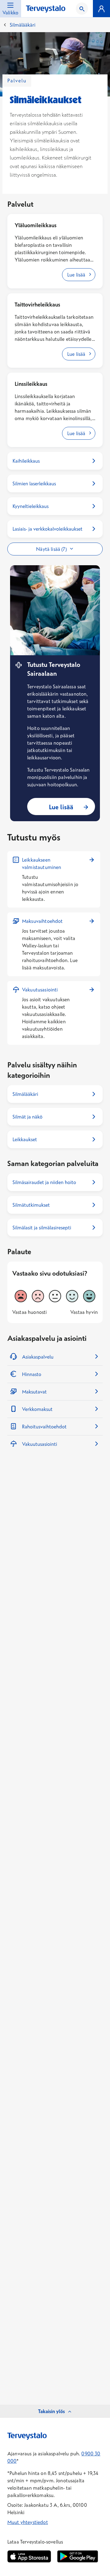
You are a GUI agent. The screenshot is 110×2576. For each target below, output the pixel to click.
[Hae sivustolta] (82, 9)
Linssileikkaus (31, 384)
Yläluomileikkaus (36, 225)
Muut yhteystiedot (28, 2522)
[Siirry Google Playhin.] (78, 2556)
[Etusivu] (46, 9)
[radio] (21, 1296)
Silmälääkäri (23, 25)
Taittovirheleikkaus (37, 305)
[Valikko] (101, 9)
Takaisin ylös (51, 2411)
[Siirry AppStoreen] (29, 2556)
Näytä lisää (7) (51, 549)
